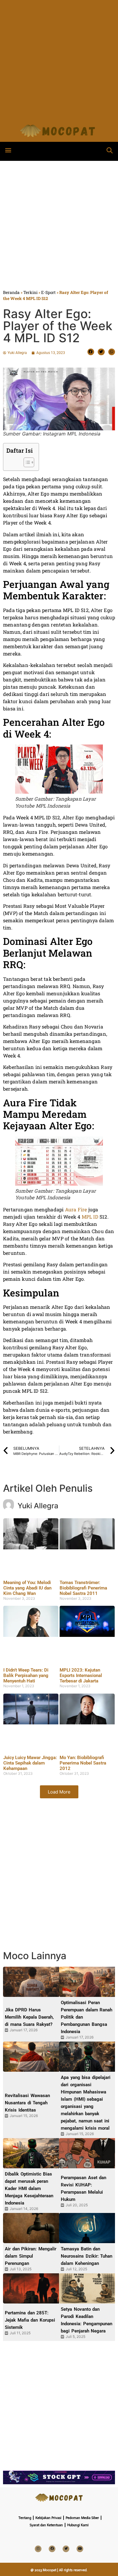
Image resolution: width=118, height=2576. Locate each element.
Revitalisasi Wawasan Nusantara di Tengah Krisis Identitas (27, 2103)
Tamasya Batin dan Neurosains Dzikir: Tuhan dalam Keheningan (87, 2256)
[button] (8, 150)
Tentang (25, 2518)
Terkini (30, 292)
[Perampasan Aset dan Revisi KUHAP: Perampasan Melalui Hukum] (88, 2153)
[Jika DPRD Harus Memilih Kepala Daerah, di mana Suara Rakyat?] (32, 1982)
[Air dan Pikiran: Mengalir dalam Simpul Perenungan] (32, 2228)
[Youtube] (80, 2549)
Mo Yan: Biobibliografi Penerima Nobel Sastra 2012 (83, 1763)
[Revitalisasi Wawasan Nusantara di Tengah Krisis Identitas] (32, 2057)
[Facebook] (52, 2549)
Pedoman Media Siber (82, 2518)
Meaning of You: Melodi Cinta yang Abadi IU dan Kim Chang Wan (27, 1588)
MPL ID (90, 1217)
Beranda (11, 292)
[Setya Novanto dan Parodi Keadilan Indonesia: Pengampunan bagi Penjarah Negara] (88, 2288)
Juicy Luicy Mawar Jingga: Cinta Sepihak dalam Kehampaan (30, 1763)
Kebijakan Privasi (48, 2518)
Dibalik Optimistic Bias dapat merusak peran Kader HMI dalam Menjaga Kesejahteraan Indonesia (29, 2189)
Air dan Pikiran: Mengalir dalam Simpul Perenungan (31, 2256)
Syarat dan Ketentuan (46, 2525)
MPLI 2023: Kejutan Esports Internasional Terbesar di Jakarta (81, 1675)
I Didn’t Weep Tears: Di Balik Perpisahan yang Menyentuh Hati (26, 1675)
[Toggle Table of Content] (26, 462)
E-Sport (48, 292)
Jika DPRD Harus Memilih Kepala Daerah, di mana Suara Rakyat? (29, 2017)
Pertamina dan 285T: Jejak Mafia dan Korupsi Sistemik (30, 2320)
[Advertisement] (59, 59)
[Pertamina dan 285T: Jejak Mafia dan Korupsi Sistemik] (32, 2288)
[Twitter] (66, 2549)
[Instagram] (38, 2549)
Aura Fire (76, 1209)
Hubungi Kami (78, 2525)
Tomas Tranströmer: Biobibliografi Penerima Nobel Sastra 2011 (83, 1588)
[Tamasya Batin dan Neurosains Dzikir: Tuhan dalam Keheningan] (88, 2228)
